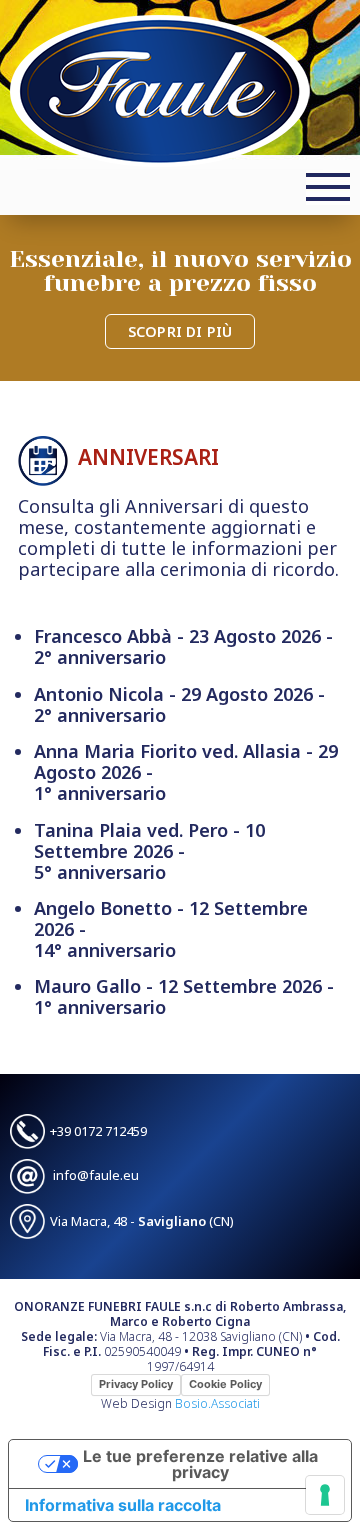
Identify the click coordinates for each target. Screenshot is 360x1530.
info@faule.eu (96, 1175)
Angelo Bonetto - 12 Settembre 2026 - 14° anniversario (171, 929)
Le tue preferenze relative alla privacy (200, 1464)
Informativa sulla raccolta (123, 1505)
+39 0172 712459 (98, 1131)
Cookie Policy (225, 1384)
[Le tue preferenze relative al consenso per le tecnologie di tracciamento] (325, 1495)
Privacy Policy (136, 1384)
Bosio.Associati (217, 1403)
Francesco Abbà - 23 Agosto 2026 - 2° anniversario (183, 647)
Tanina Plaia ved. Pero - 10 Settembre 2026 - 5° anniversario (149, 851)
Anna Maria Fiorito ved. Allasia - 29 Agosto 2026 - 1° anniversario (186, 772)
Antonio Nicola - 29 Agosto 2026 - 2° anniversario (179, 705)
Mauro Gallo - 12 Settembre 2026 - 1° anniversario (184, 997)
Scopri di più (180, 331)
